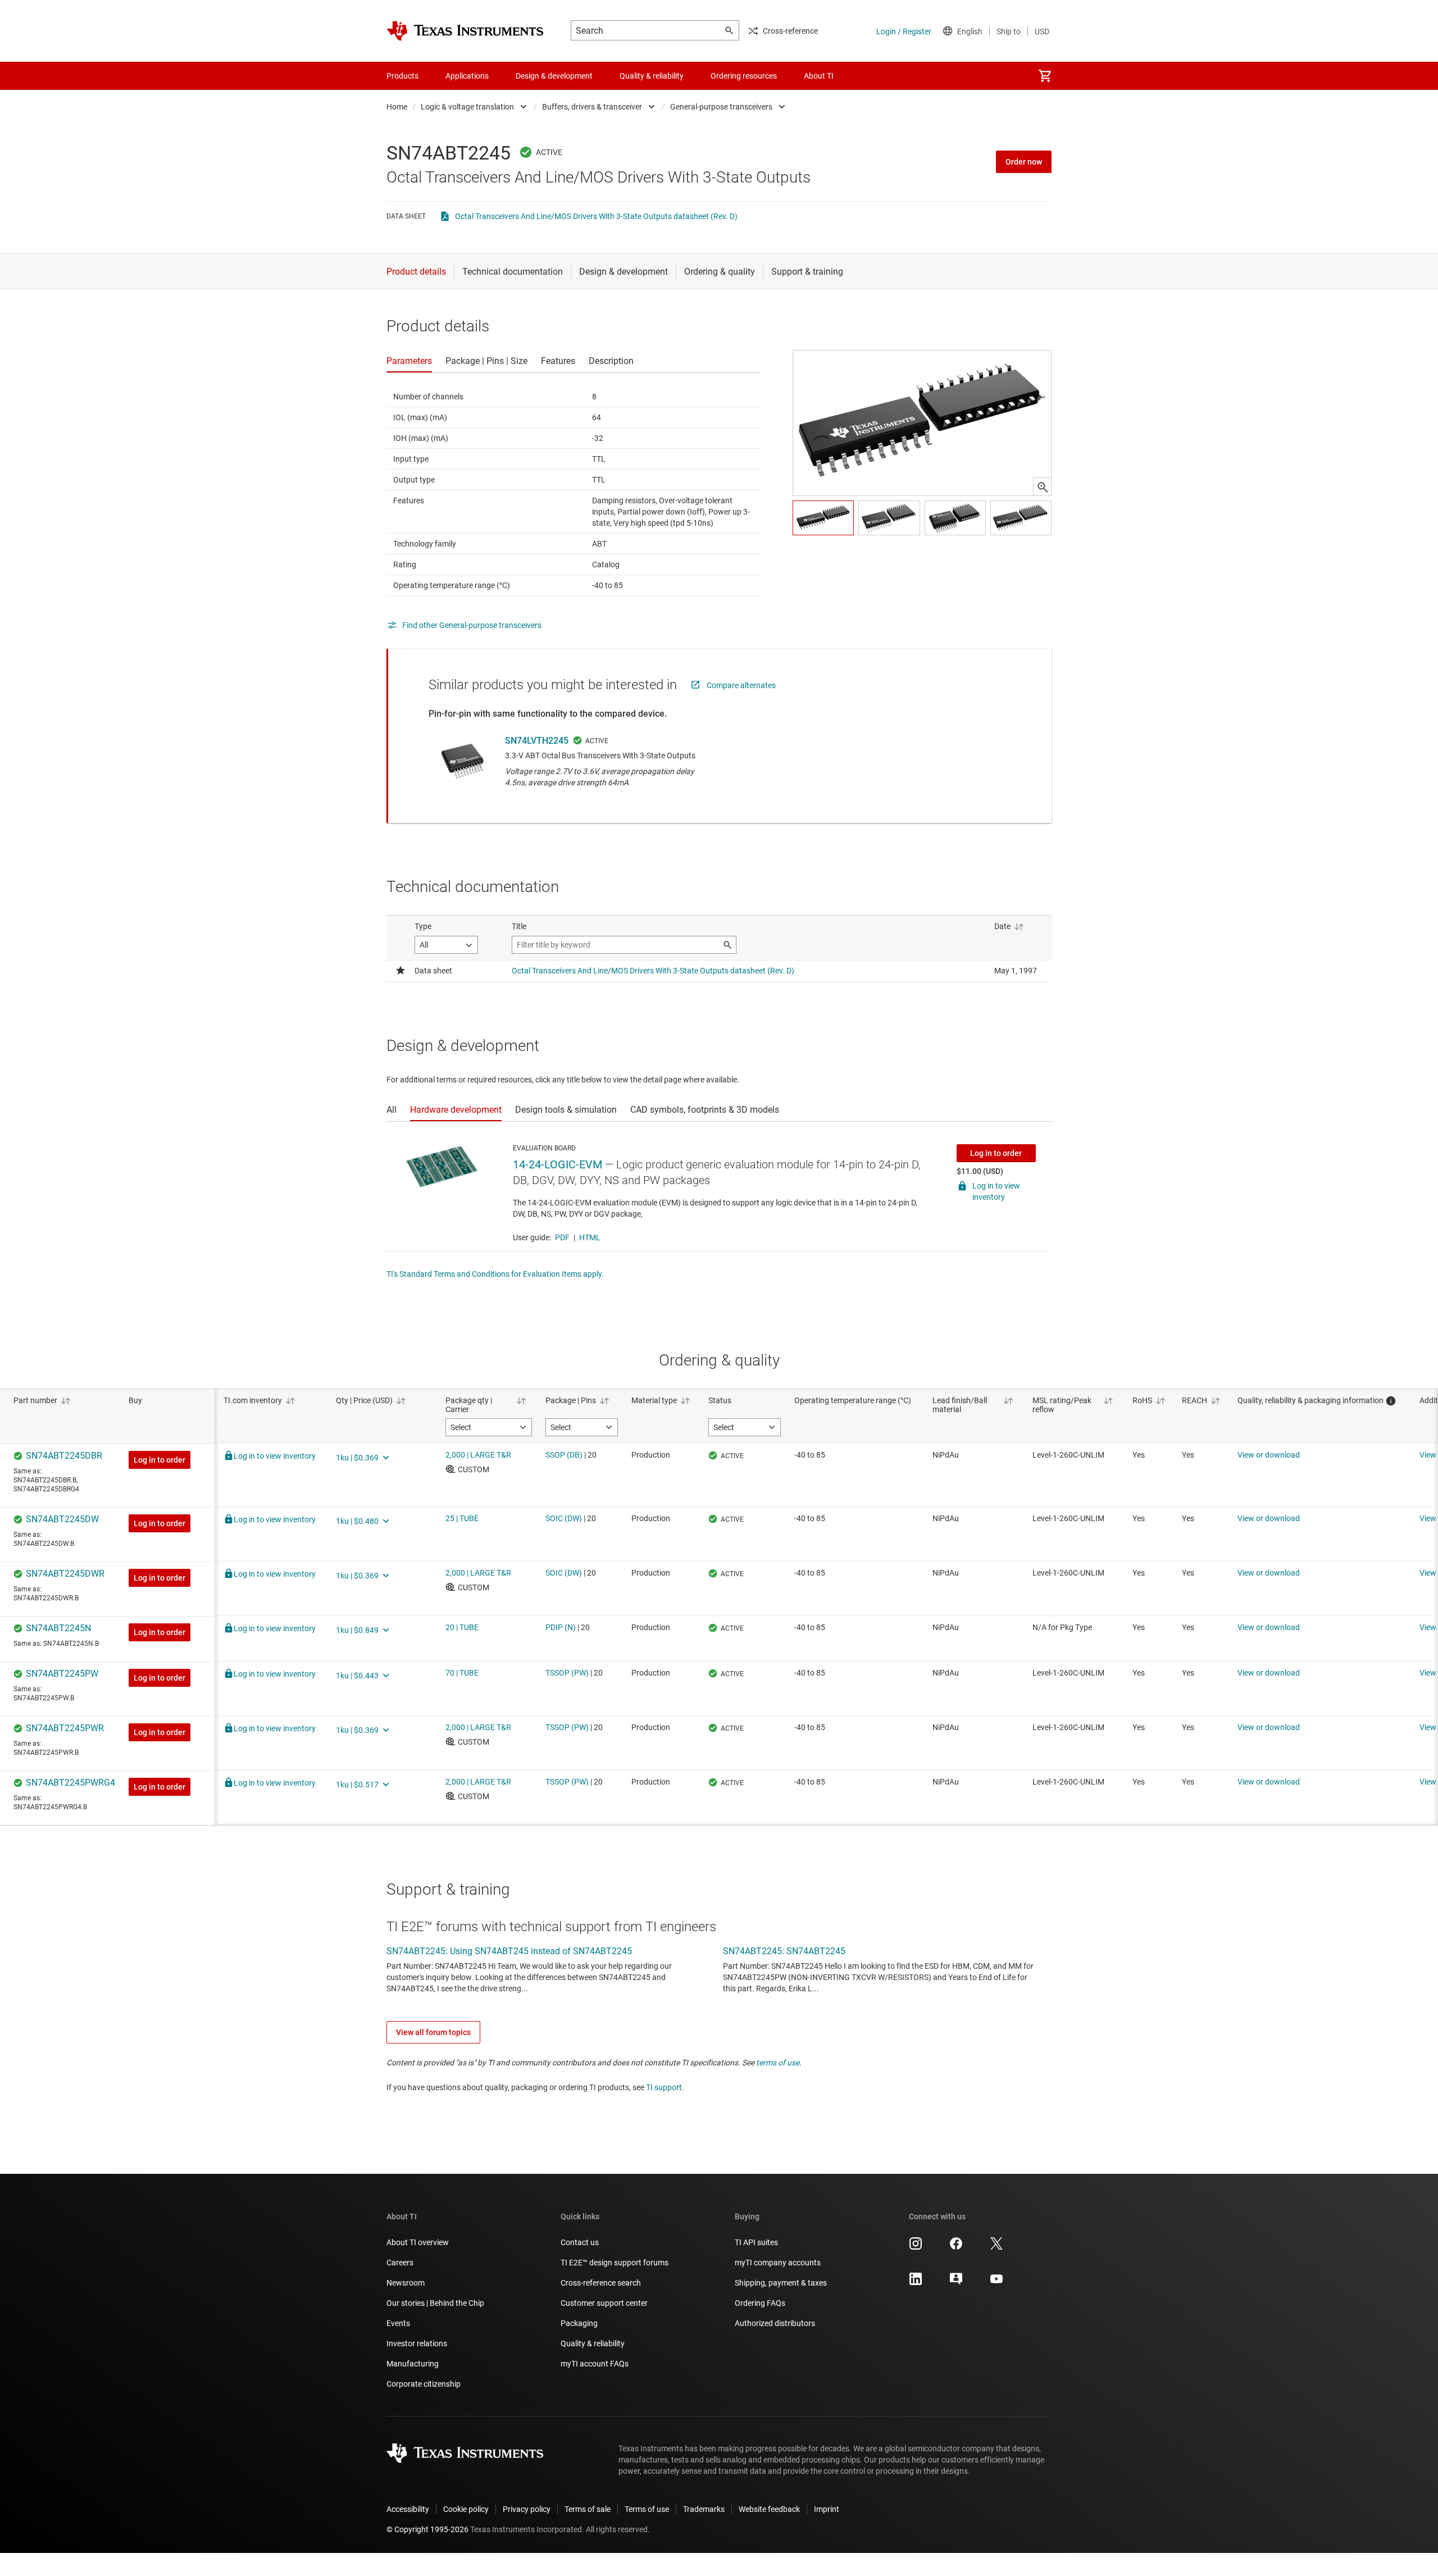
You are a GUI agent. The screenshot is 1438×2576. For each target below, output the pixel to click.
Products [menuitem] (402, 76)
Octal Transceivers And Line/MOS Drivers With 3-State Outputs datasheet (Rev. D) (596, 216)
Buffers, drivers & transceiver (592, 107)
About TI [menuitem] (819, 76)
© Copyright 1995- (427, 2529)
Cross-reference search (601, 2283)
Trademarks (704, 2509)
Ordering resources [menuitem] (744, 76)
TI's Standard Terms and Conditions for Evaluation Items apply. (495, 1274)
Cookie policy (466, 2509)
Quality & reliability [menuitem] (652, 76)
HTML (590, 1237)
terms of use (778, 2063)
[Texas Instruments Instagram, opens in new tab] (916, 2247)
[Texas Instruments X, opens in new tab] (996, 2247)
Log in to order (996, 1153)
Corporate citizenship (424, 2384)
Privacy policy (527, 2509)
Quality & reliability (593, 2343)
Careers (400, 2263)
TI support (664, 2087)
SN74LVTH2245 (537, 741)
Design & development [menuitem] (554, 76)
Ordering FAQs (760, 2303)
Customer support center (604, 2303)
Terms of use (647, 2509)
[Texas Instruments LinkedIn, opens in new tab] (916, 2283)
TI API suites (756, 2242)
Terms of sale (588, 2509)
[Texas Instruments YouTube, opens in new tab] (996, 2283)
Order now (1024, 162)
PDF (562, 1237)
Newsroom (406, 2283)
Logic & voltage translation (467, 107)
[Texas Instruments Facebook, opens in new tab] (956, 2247)
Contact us (580, 2242)
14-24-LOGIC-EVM (558, 1164)
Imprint (827, 2509)
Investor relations (417, 2343)
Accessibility (408, 2509)
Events (398, 2323)
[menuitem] (1045, 76)
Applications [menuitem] (467, 76)
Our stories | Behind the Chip (435, 2303)
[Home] (465, 31)
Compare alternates (741, 685)
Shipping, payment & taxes (781, 2283)
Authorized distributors (775, 2323)
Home (397, 107)
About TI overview (418, 2242)
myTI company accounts (778, 2263)
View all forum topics (433, 2032)
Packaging (579, 2323)
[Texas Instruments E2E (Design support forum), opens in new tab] (956, 2283)
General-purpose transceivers (721, 107)
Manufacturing (413, 2364)
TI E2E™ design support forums (615, 2263)
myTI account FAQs (595, 2364)
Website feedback (769, 2509)
